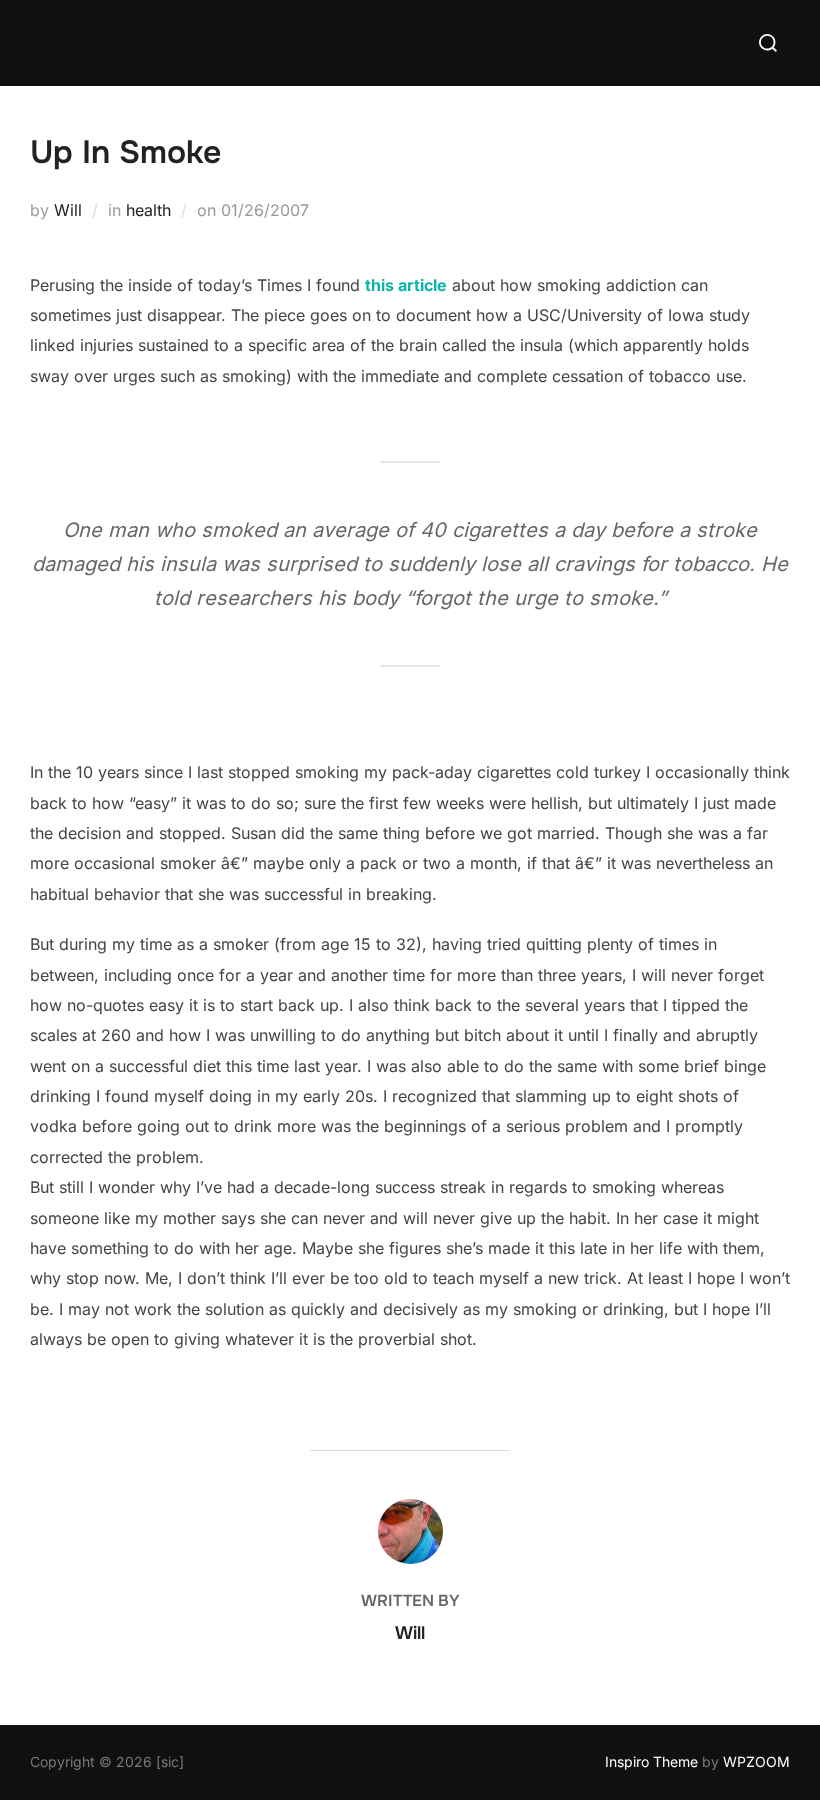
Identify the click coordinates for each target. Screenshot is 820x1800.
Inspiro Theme (651, 1761)
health (148, 210)
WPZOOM (756, 1761)
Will (68, 210)
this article (406, 285)
